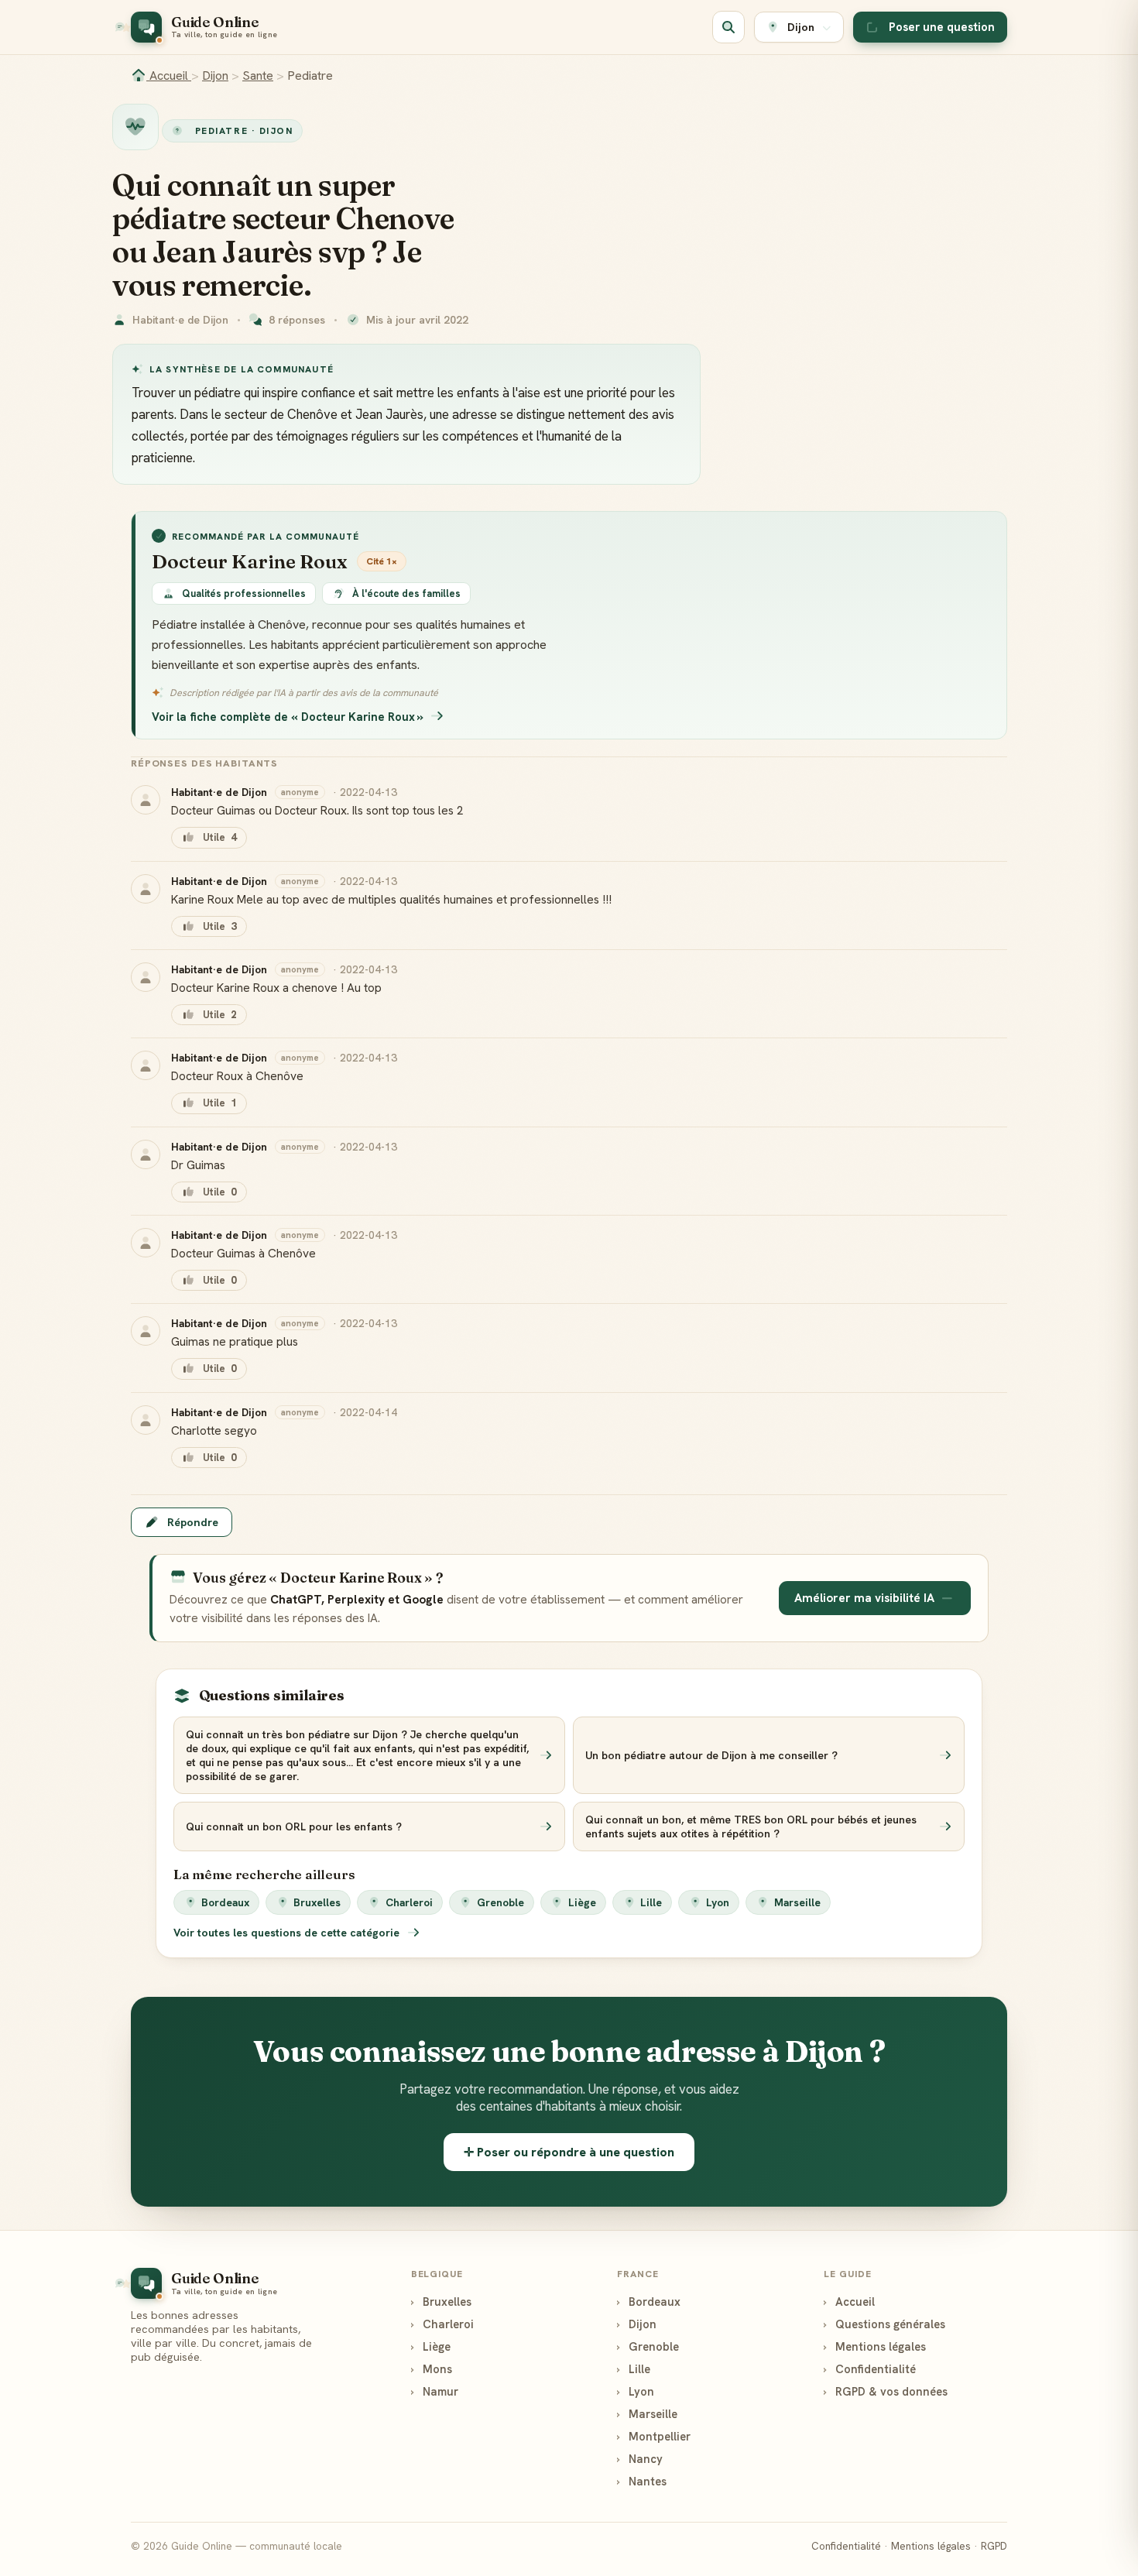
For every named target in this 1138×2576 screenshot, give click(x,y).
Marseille (797, 1902)
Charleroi (409, 1902)
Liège (582, 1902)
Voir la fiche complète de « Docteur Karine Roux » (288, 717)
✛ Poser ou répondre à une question (569, 2152)
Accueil (169, 75)
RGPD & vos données (886, 2391)
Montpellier (654, 2436)
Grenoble (500, 1902)
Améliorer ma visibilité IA (864, 1598)
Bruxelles (317, 1902)
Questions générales (884, 2324)
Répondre (193, 1522)
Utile (219, 837)
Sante (258, 75)
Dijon (215, 75)
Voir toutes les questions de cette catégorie (288, 1933)
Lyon (718, 1902)
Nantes (642, 2481)
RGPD (994, 2546)
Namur (435, 2391)
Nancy (640, 2459)
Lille (651, 1902)
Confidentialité (870, 2369)
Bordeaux (225, 1902)
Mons (432, 2369)
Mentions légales (875, 2346)
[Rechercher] (728, 27)
